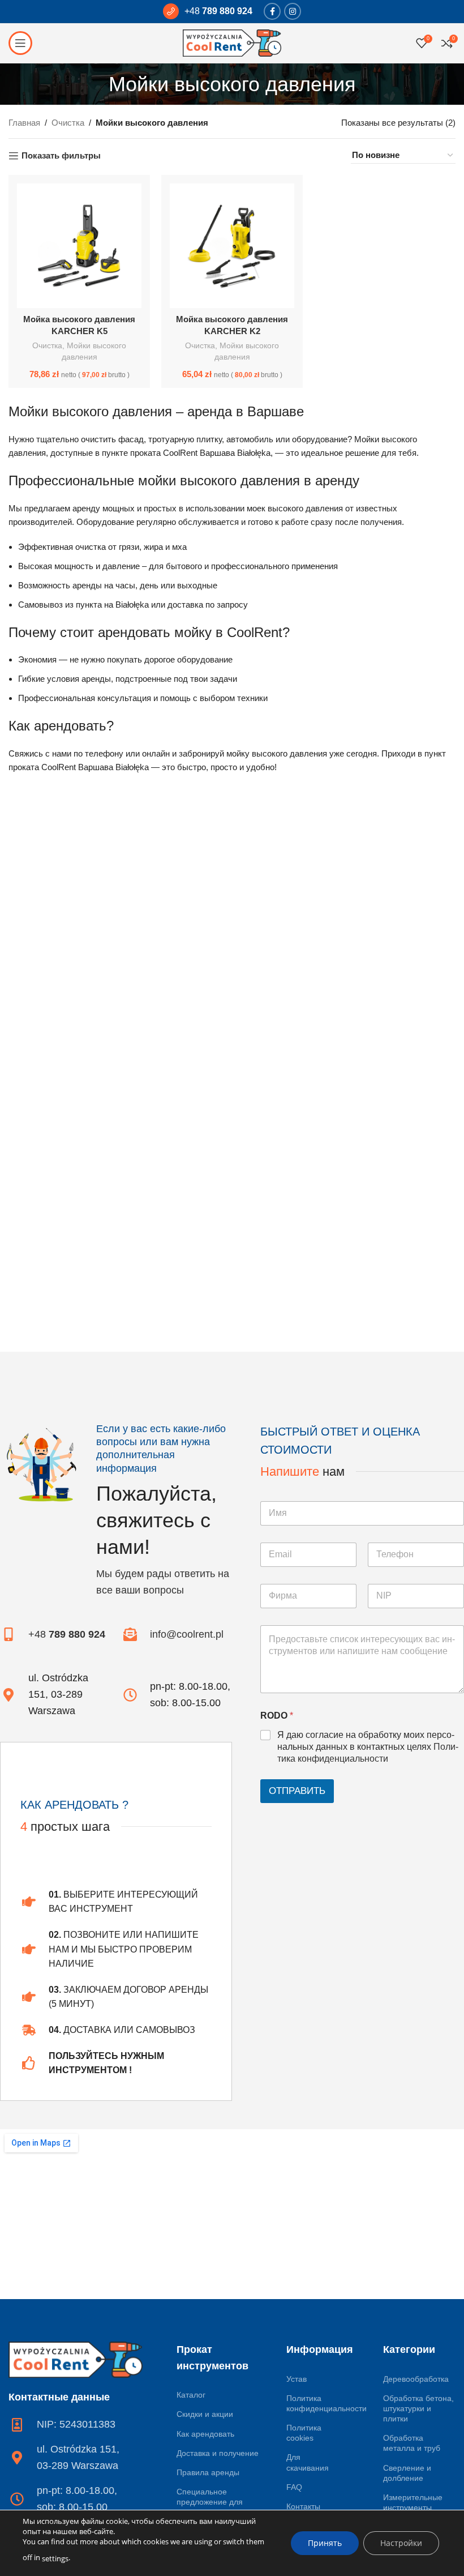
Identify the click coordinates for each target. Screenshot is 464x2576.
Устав (297, 2379)
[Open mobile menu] (20, 43)
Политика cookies (304, 2433)
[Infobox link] (208, 11)
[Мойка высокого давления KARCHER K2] (232, 246)
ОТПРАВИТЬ (297, 1791)
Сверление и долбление (407, 2473)
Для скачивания (308, 2462)
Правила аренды (208, 2472)
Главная (24, 123)
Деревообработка (416, 2379)
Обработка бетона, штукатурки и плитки (418, 2408)
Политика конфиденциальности (315, 2403)
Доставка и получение (218, 2453)
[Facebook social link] (272, 11)
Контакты (303, 2506)
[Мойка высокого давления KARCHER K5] (79, 246)
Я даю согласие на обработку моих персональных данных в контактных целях (368, 1747)
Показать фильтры (61, 155)
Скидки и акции (205, 2414)
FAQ (294, 2487)
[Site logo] (232, 42)
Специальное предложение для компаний (210, 2502)
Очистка (68, 123)
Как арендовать (205, 2434)
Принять (325, 2543)
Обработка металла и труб (412, 2443)
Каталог (191, 2395)
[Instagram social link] (293, 11)
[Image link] (76, 2359)
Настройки (401, 2543)
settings (55, 2558)
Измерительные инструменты (413, 2502)
